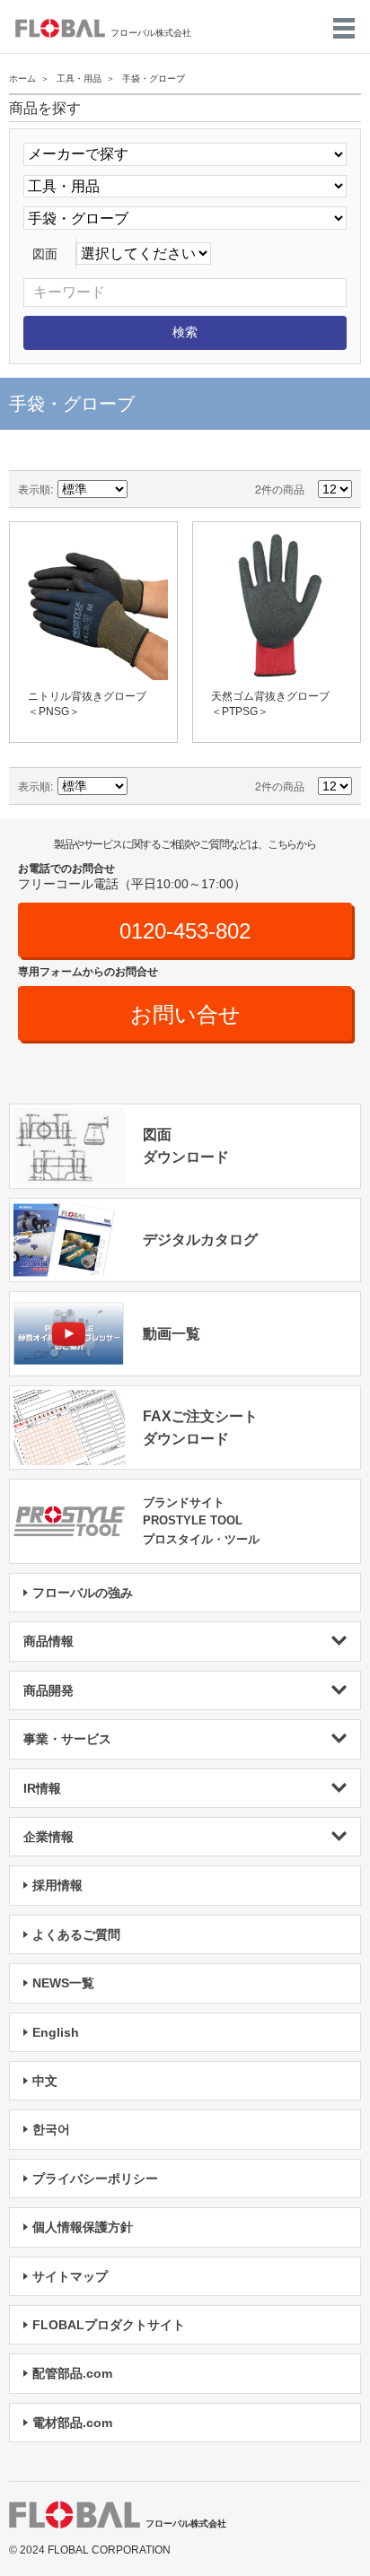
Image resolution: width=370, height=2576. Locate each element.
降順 (144, 489)
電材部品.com (72, 2423)
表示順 (34, 489)
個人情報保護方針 (83, 2227)
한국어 (51, 2129)
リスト (207, 489)
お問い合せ (185, 1014)
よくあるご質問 (76, 1934)
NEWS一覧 (63, 1983)
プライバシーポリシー (95, 2179)
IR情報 (42, 1788)
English (56, 2032)
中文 (45, 2081)
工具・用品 (79, 79)
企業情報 (48, 1837)
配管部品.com (72, 2373)
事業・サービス (67, 1739)
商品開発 (48, 1690)
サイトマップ (70, 2276)
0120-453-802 (185, 931)
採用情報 (57, 1885)
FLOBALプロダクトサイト (109, 2325)
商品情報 (48, 1641)
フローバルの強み (83, 1593)
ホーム (22, 79)
